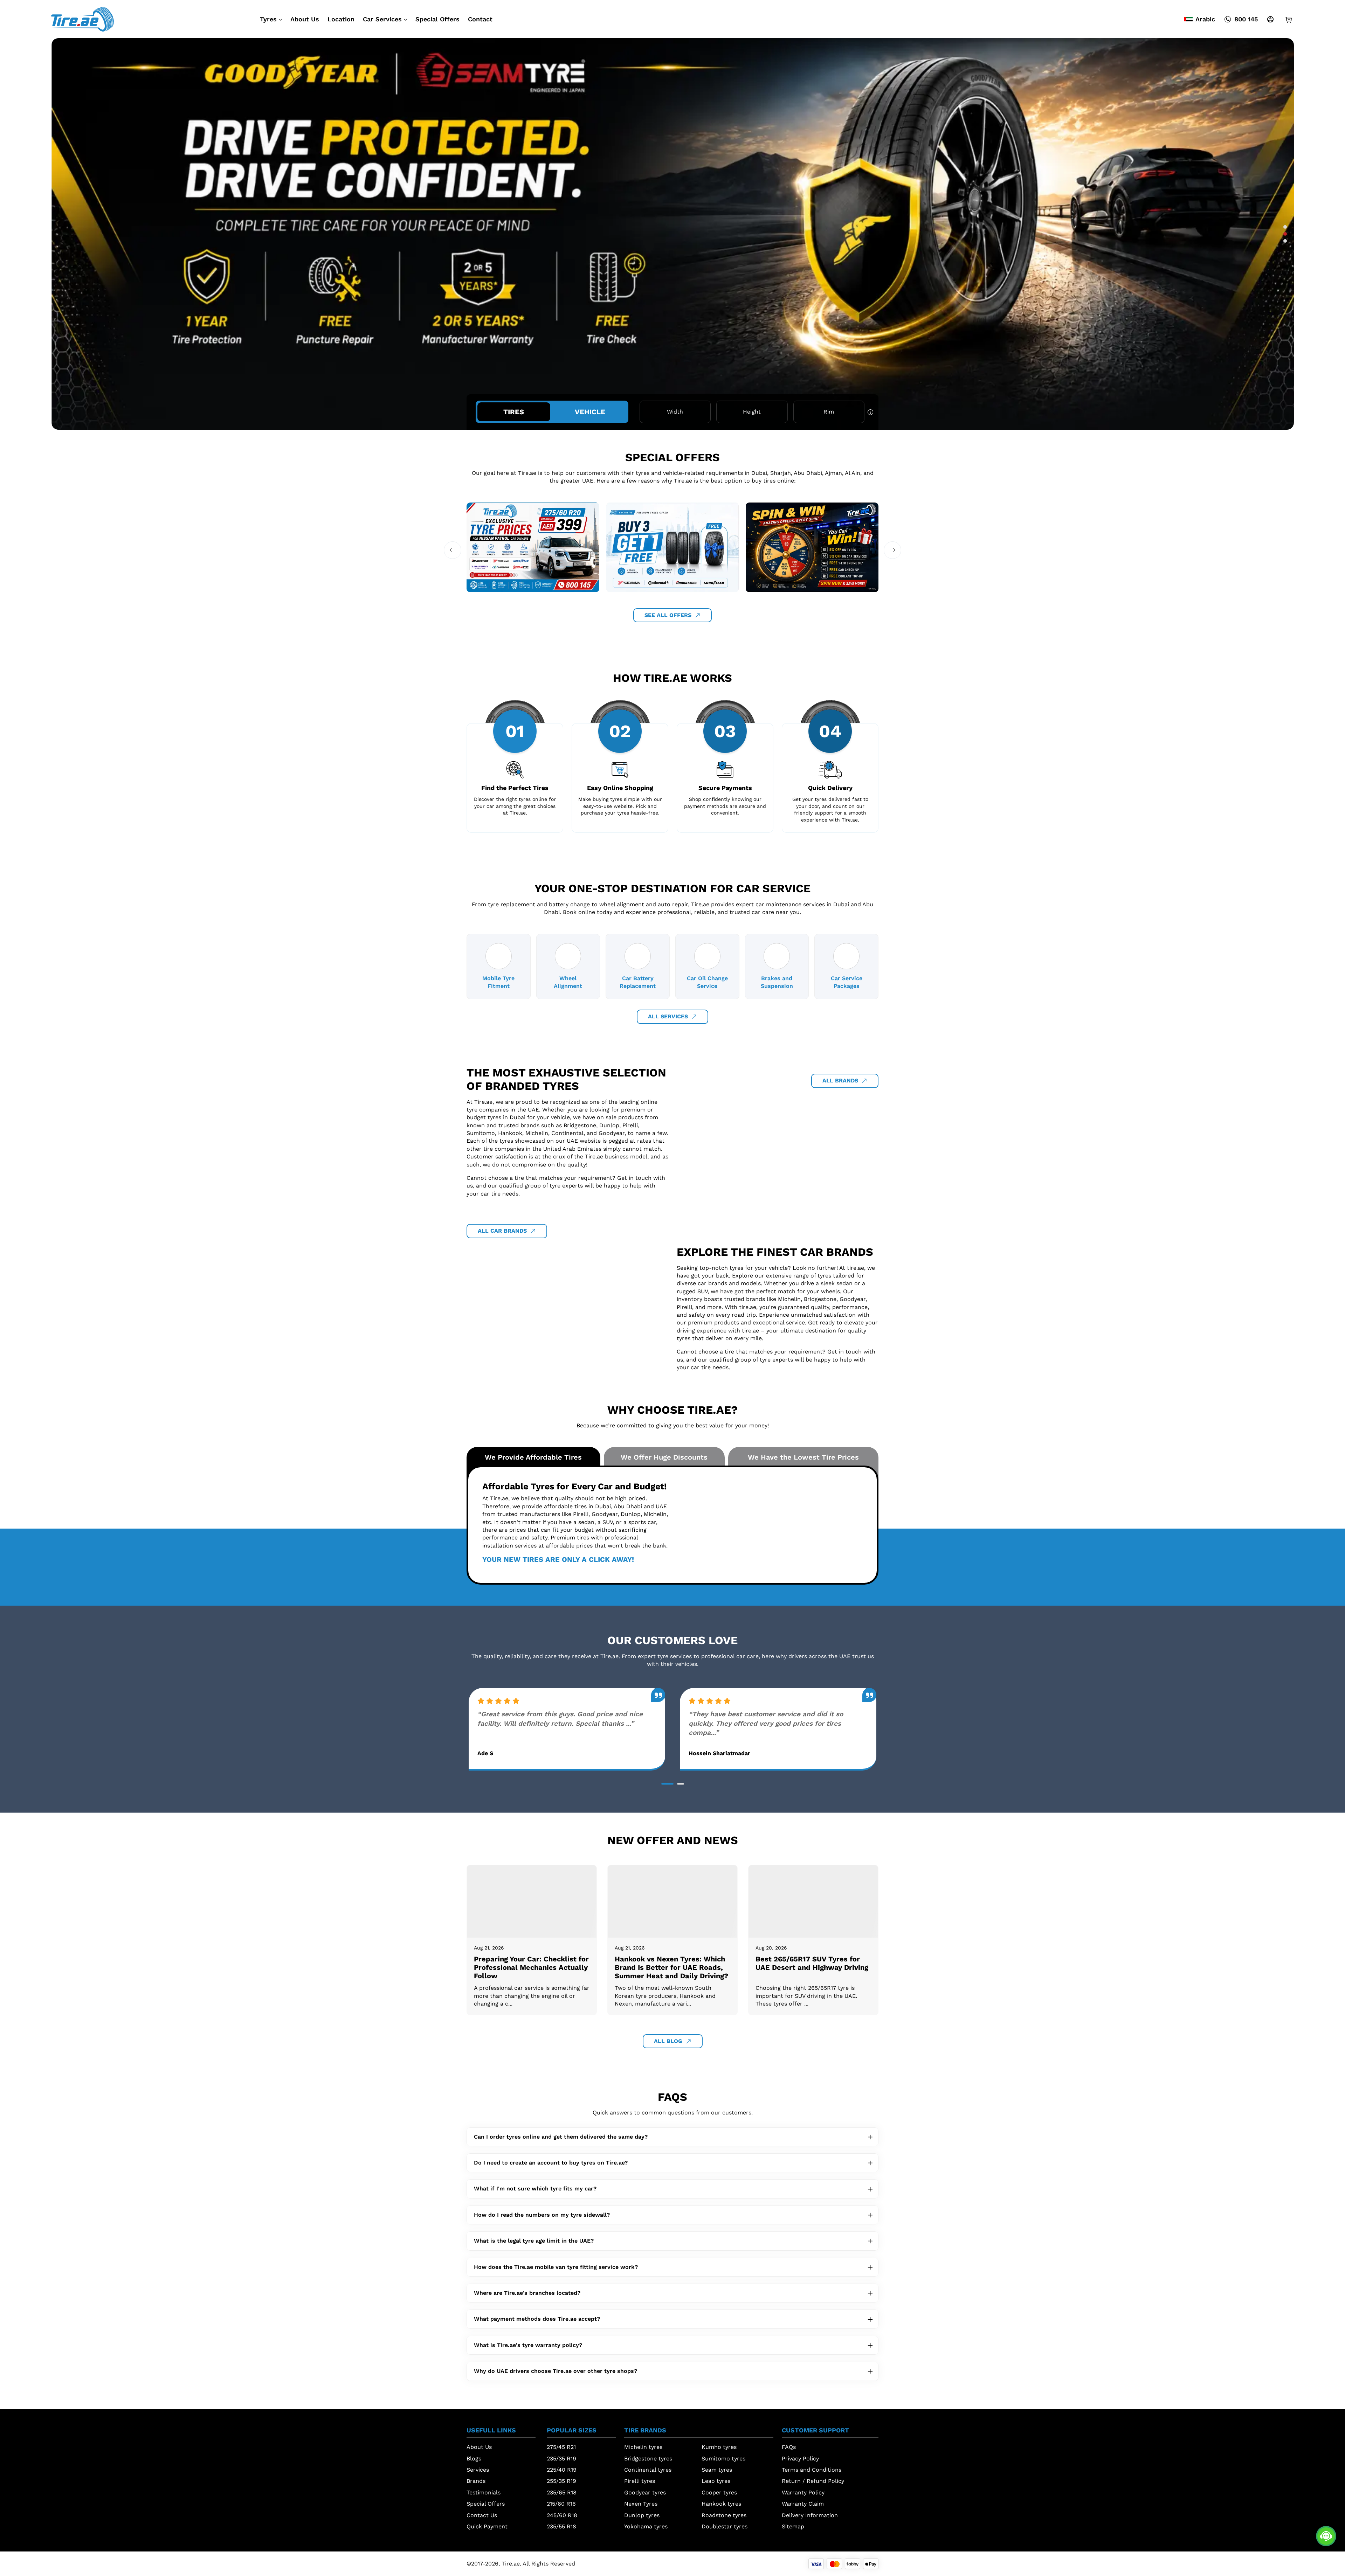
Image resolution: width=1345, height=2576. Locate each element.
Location (341, 19)
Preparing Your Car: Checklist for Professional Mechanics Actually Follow (531, 1967)
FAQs (789, 2447)
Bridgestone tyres (648, 2459)
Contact (480, 19)
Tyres (268, 19)
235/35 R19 (561, 2459)
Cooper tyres (719, 2492)
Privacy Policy (800, 2459)
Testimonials (484, 2492)
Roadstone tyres (724, 2515)
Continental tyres (648, 2470)
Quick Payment (487, 2526)
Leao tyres (716, 2481)
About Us (305, 19)
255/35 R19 (561, 2481)
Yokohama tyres (646, 2526)
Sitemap (793, 2526)
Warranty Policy (803, 2492)
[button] (1285, 227)
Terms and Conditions (812, 2470)
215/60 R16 (561, 2504)
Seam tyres (717, 2470)
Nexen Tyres (641, 2504)
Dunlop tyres (642, 2515)
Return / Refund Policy (813, 2481)
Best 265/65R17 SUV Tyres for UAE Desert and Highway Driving (812, 1963)
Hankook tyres (721, 2504)
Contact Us (482, 2515)
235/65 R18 (562, 2492)
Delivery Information (810, 2515)
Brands (476, 2481)
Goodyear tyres (645, 2492)
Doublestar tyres (725, 2526)
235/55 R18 (561, 2526)
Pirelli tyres (640, 2481)
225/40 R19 (562, 2470)
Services (478, 2470)
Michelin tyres (643, 2447)
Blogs (474, 2459)
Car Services (382, 19)
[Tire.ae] (82, 19)
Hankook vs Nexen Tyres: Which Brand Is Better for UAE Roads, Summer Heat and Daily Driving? (671, 1967)
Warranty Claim (803, 2504)
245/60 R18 (562, 2515)
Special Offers (437, 19)
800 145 (1246, 19)
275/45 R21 (561, 2447)
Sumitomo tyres (723, 2459)
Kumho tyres (719, 2447)
